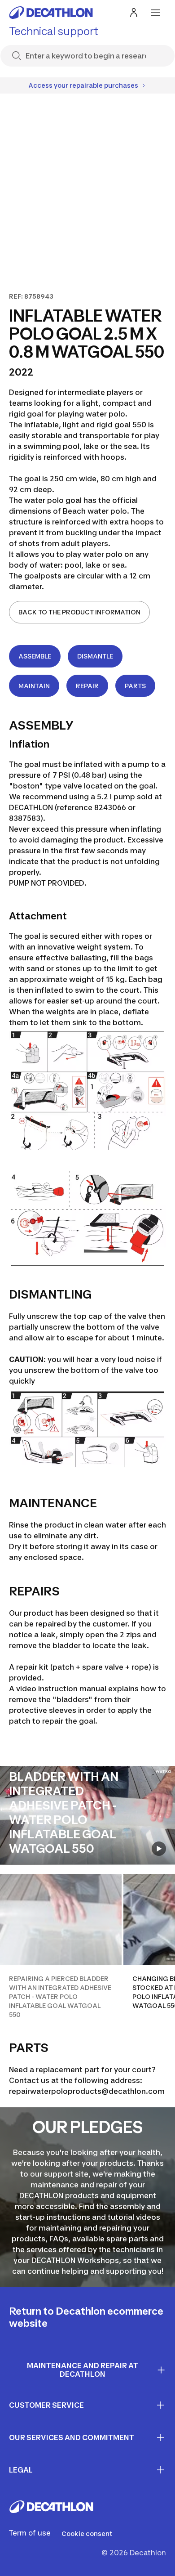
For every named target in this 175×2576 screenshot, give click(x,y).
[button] (61, 1947)
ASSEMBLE (35, 656)
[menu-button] (155, 13)
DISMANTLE (95, 656)
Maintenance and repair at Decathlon (83, 2370)
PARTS (135, 686)
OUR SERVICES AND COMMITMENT (72, 2437)
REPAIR (87, 686)
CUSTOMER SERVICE (46, 2405)
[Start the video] (159, 1849)
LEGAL (21, 2470)
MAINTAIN (34, 686)
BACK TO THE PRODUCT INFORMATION (79, 612)
